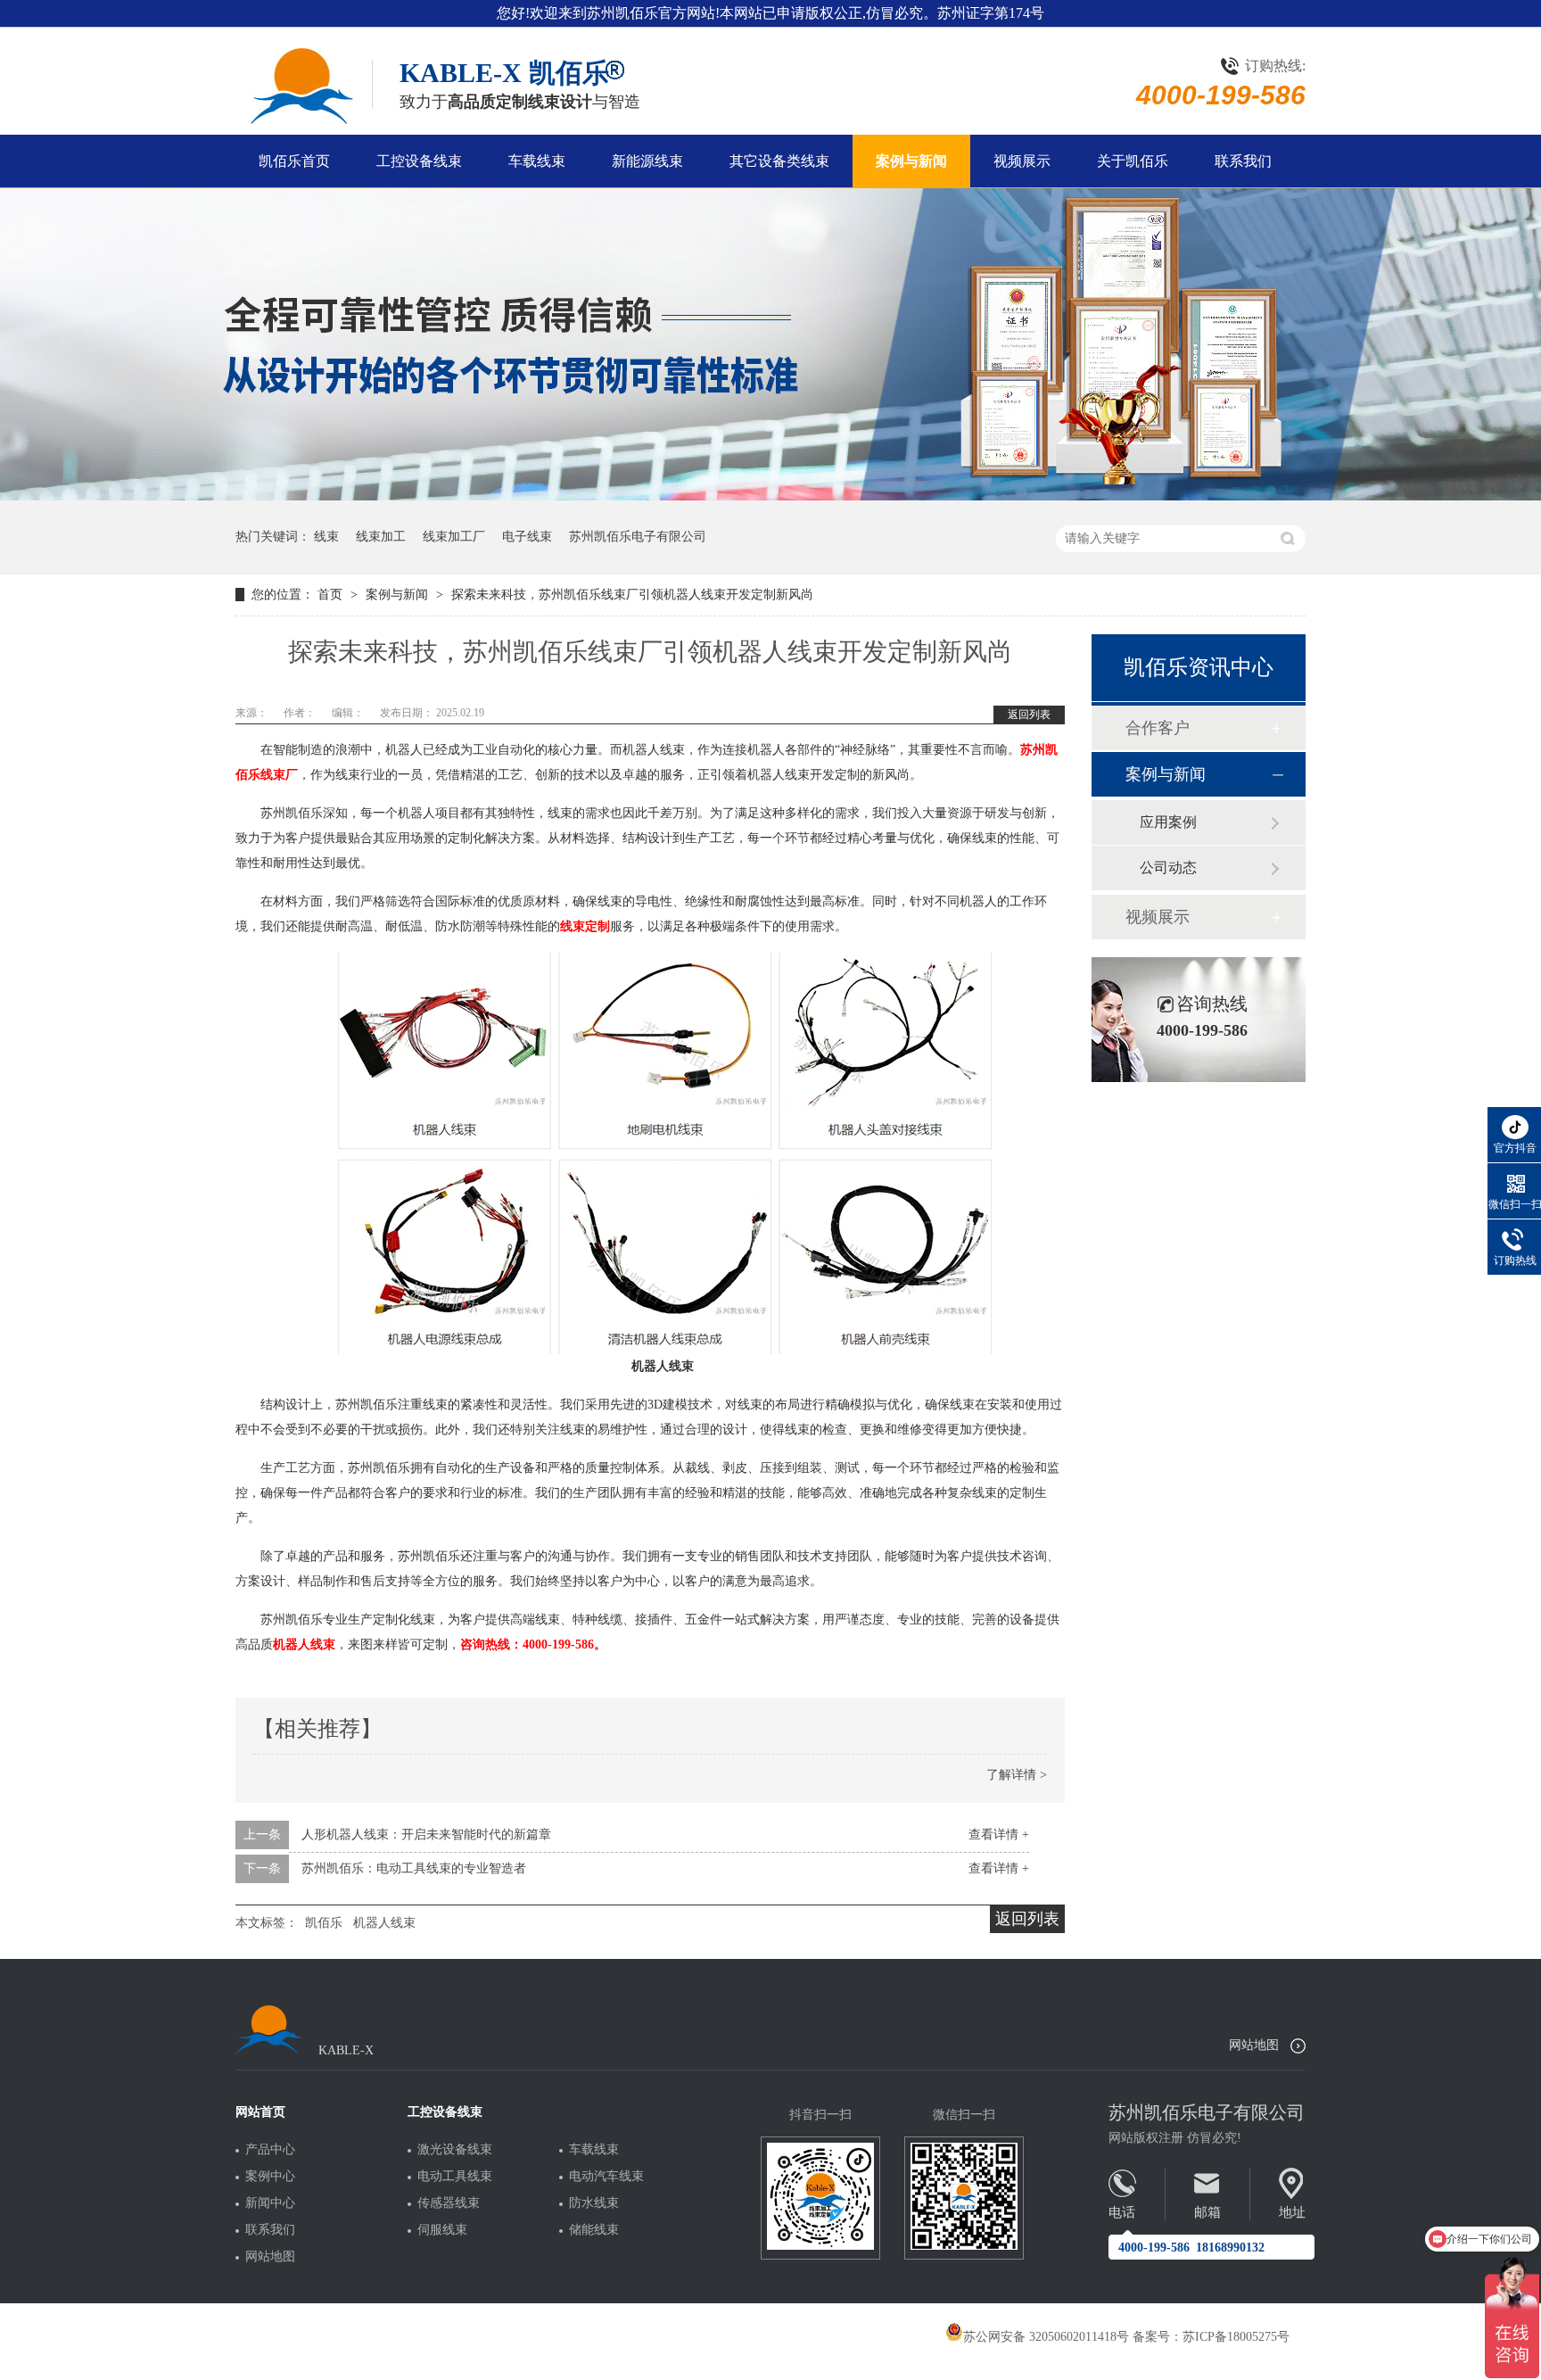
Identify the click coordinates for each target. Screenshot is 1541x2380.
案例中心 (270, 2177)
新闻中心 (270, 2203)
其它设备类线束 (779, 161)
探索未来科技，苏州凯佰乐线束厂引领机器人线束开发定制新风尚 (632, 595)
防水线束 (594, 2203)
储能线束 (594, 2230)
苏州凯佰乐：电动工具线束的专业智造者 (414, 1868)
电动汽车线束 (606, 2177)
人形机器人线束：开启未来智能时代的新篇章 (426, 1835)
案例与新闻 (911, 161)
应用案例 (1168, 822)
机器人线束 (384, 1923)
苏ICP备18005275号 (1236, 2337)
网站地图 (1254, 2045)
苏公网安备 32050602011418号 (1046, 2337)
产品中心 (270, 2150)
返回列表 (1029, 715)
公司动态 (1168, 868)
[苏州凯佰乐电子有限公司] (300, 86)
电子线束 (527, 537)
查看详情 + (999, 1835)
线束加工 (381, 537)
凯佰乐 (324, 1923)
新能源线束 (647, 161)
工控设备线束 (419, 161)
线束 (326, 537)
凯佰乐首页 (294, 161)
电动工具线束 (455, 2177)
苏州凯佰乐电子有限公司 (638, 537)
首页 (332, 595)
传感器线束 (449, 2203)
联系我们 (1243, 161)
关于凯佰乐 (1133, 161)
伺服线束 (442, 2230)
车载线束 (537, 161)
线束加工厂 (454, 537)
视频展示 (1022, 161)
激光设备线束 (455, 2150)
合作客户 (1158, 728)
